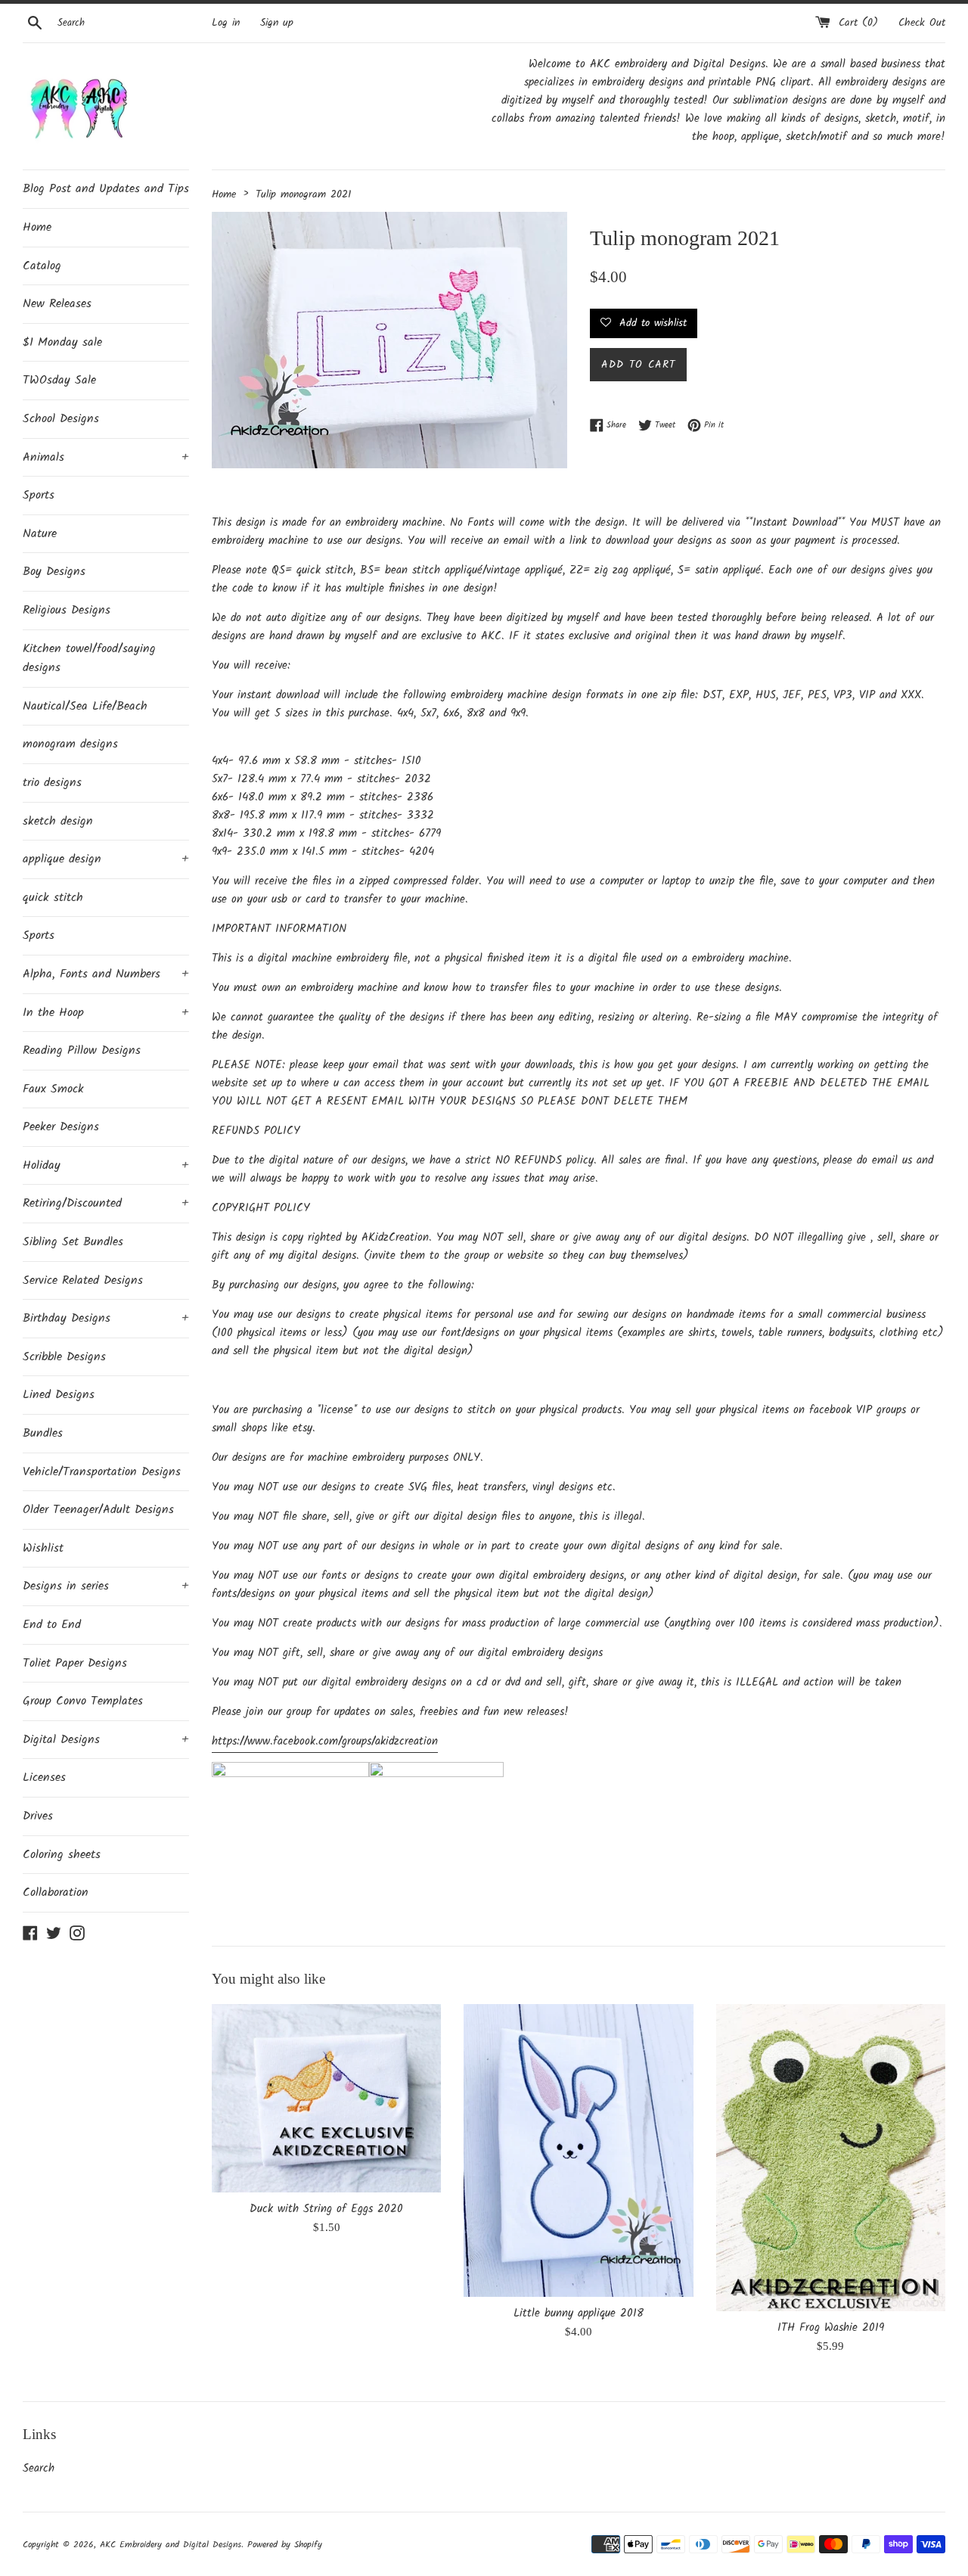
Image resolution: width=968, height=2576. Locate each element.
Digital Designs (106, 1740)
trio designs (52, 783)
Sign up (277, 23)
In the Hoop (106, 1013)
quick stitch (53, 898)
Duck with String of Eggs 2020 (326, 2209)
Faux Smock (53, 1089)
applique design (106, 859)
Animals (106, 457)
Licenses (44, 1777)
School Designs (61, 419)
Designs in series (106, 1586)
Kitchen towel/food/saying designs (89, 659)
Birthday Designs (106, 1318)
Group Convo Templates (83, 1701)
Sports (39, 495)
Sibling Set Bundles (73, 1242)
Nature (40, 534)
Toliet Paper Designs (75, 1663)
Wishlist (43, 1548)
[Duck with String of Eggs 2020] (326, 2098)
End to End (52, 1625)
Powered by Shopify (285, 2545)
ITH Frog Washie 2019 (831, 2328)
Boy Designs (54, 572)
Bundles (43, 1433)
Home (37, 227)
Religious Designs (67, 610)
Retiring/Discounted (106, 1203)
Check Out (922, 23)
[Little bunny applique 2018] (578, 2150)
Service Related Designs (83, 1280)
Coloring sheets (62, 1855)
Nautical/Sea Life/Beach (85, 706)
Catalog (42, 266)
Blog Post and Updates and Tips (106, 189)
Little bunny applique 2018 (579, 2313)
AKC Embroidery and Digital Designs (171, 2545)
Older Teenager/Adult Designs (98, 1510)
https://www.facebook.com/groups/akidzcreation (325, 1742)
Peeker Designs (61, 1127)
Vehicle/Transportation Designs (102, 1472)
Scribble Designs (64, 1357)
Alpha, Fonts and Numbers (106, 974)
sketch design (58, 821)
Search (39, 2469)
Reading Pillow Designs (82, 1050)
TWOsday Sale (59, 380)
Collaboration (56, 1892)
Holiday (106, 1165)
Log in (226, 23)
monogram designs (70, 744)
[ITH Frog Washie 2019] (831, 2158)
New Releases (57, 304)
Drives (38, 1816)
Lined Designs (59, 1395)
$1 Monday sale (62, 342)
